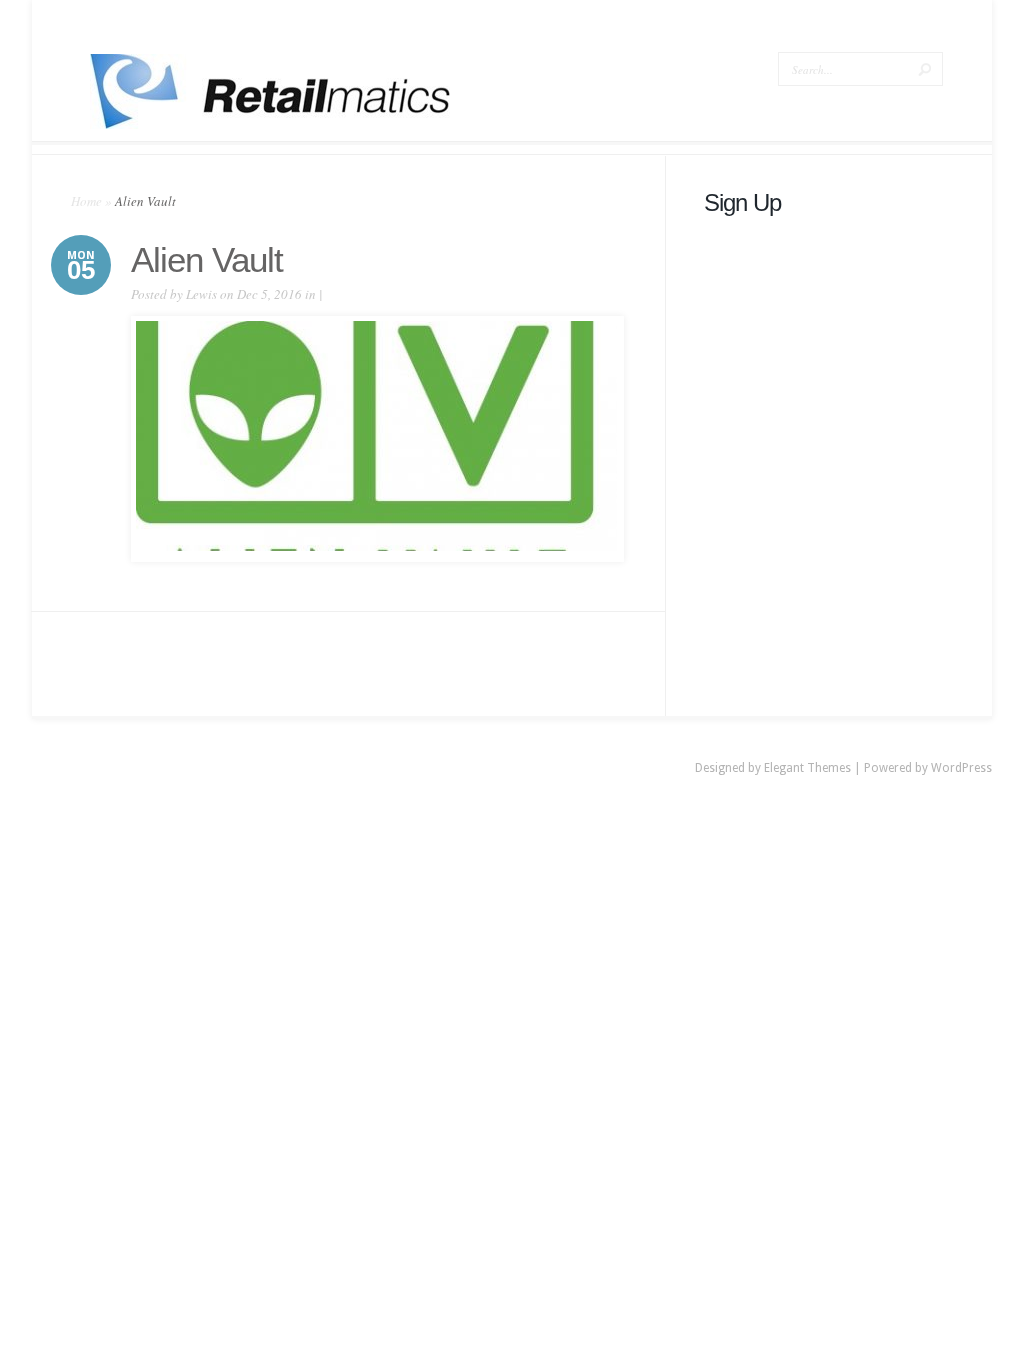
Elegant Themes (807, 768)
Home (86, 201)
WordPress (961, 768)
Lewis (201, 294)
